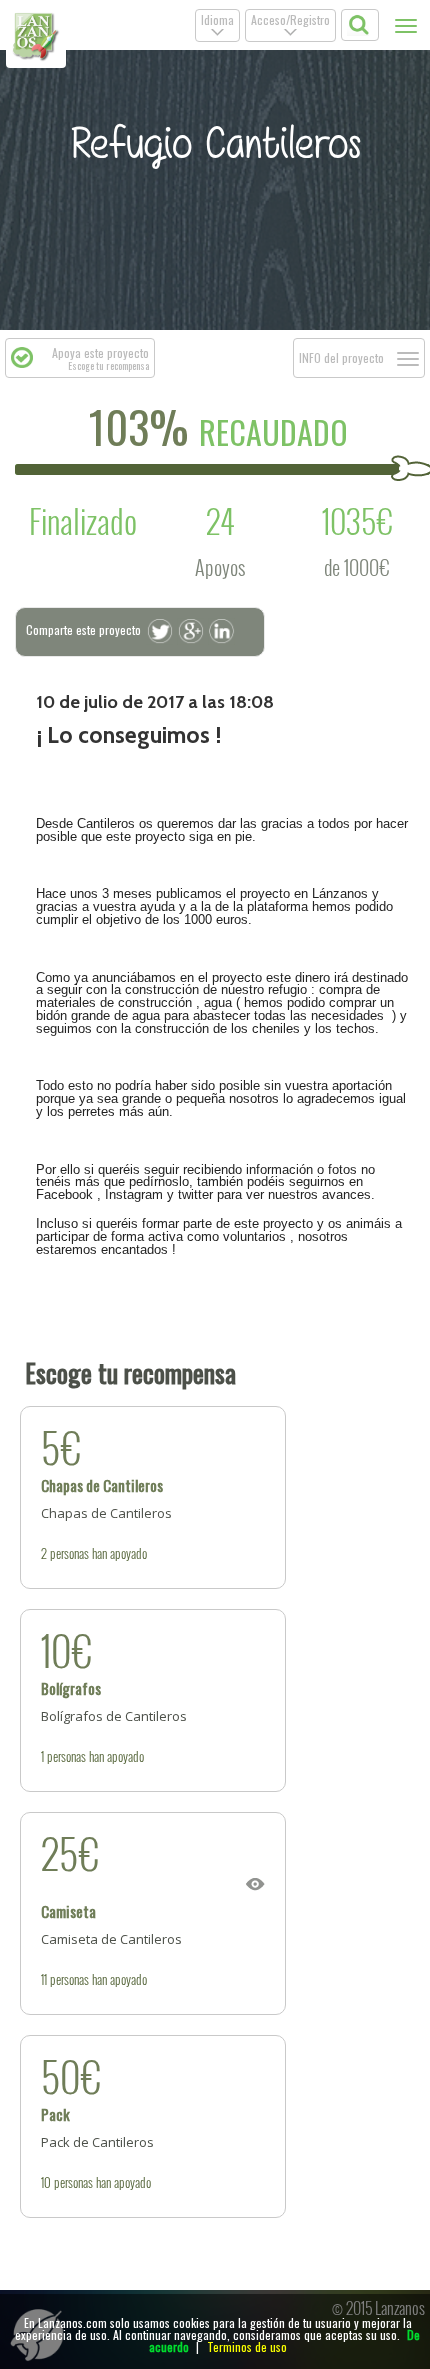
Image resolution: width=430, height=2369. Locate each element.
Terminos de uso (247, 2346)
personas (69, 1553)
